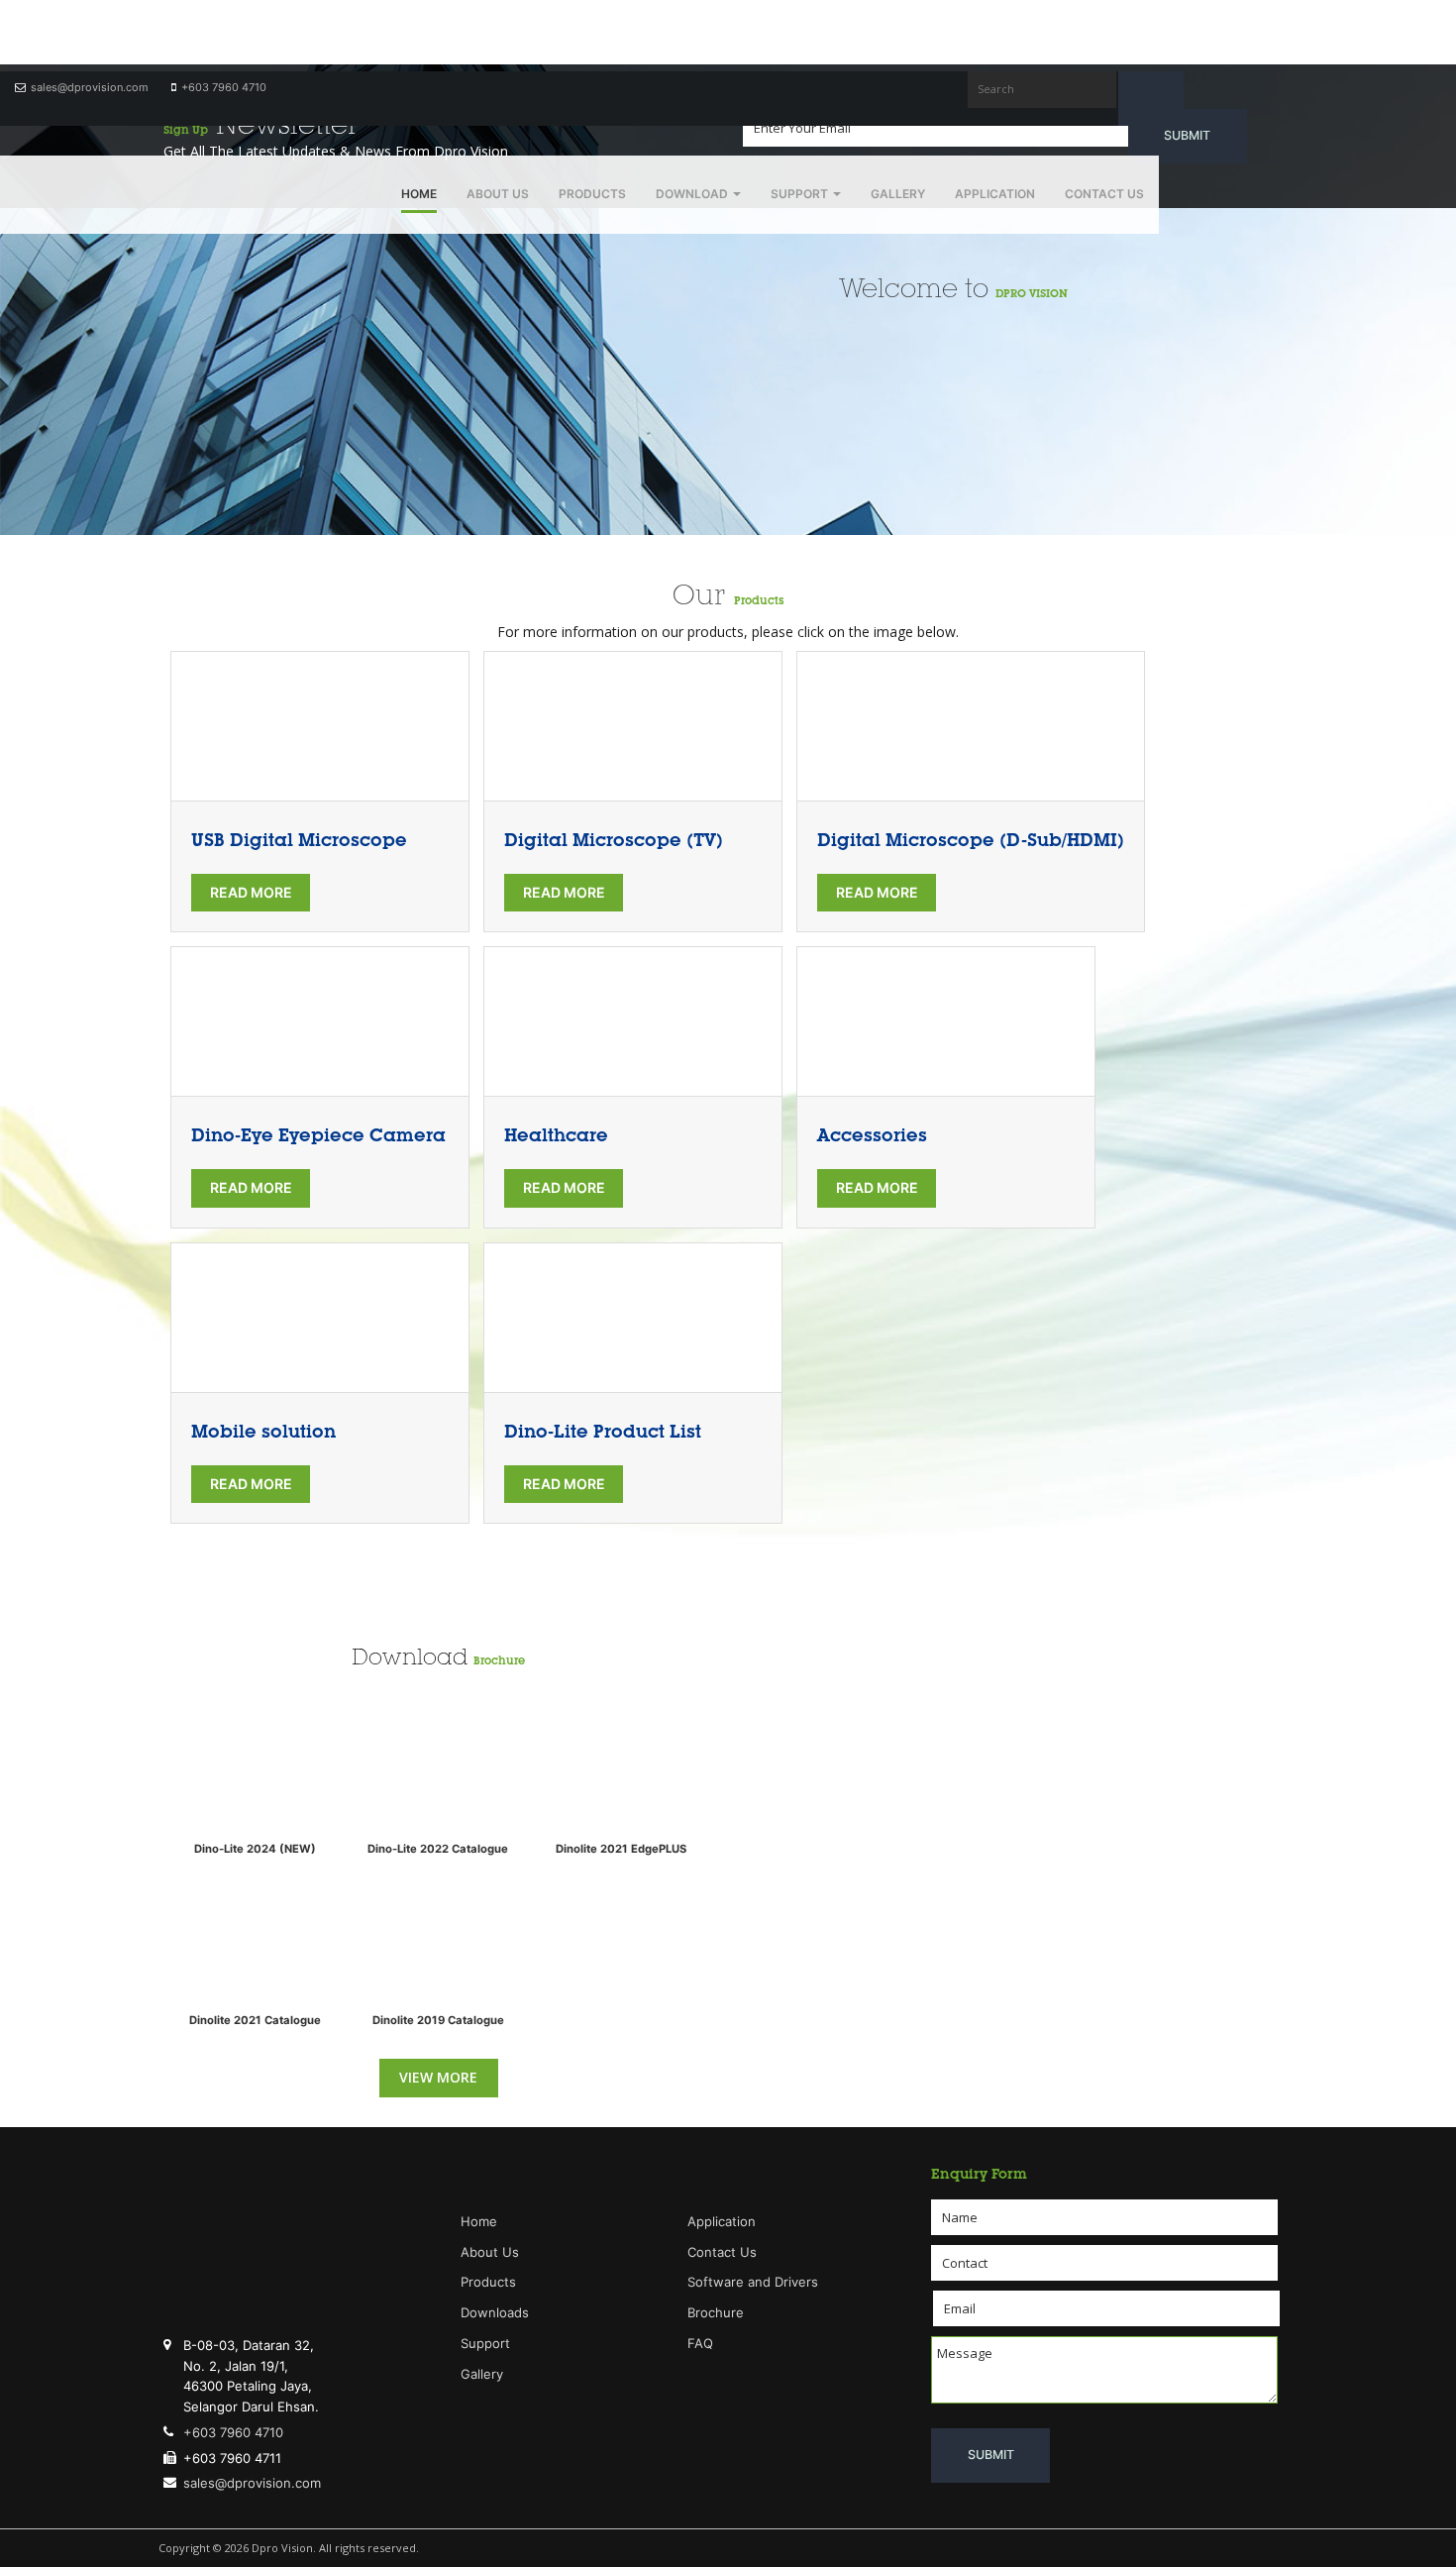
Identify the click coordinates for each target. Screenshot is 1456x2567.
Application (995, 194)
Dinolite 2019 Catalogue (438, 2020)
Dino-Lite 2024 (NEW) (255, 1849)
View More (438, 2077)
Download (693, 194)
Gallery (898, 194)
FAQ (700, 2343)
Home (419, 194)
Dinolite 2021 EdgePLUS (621, 1849)
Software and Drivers (753, 2282)
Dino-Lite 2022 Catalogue (438, 1849)
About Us (498, 194)
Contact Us (1104, 194)
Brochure (499, 1660)
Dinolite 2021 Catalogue (255, 2020)
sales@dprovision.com (90, 87)
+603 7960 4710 (224, 87)
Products (592, 194)
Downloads (495, 2312)
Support (801, 194)
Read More (251, 892)
